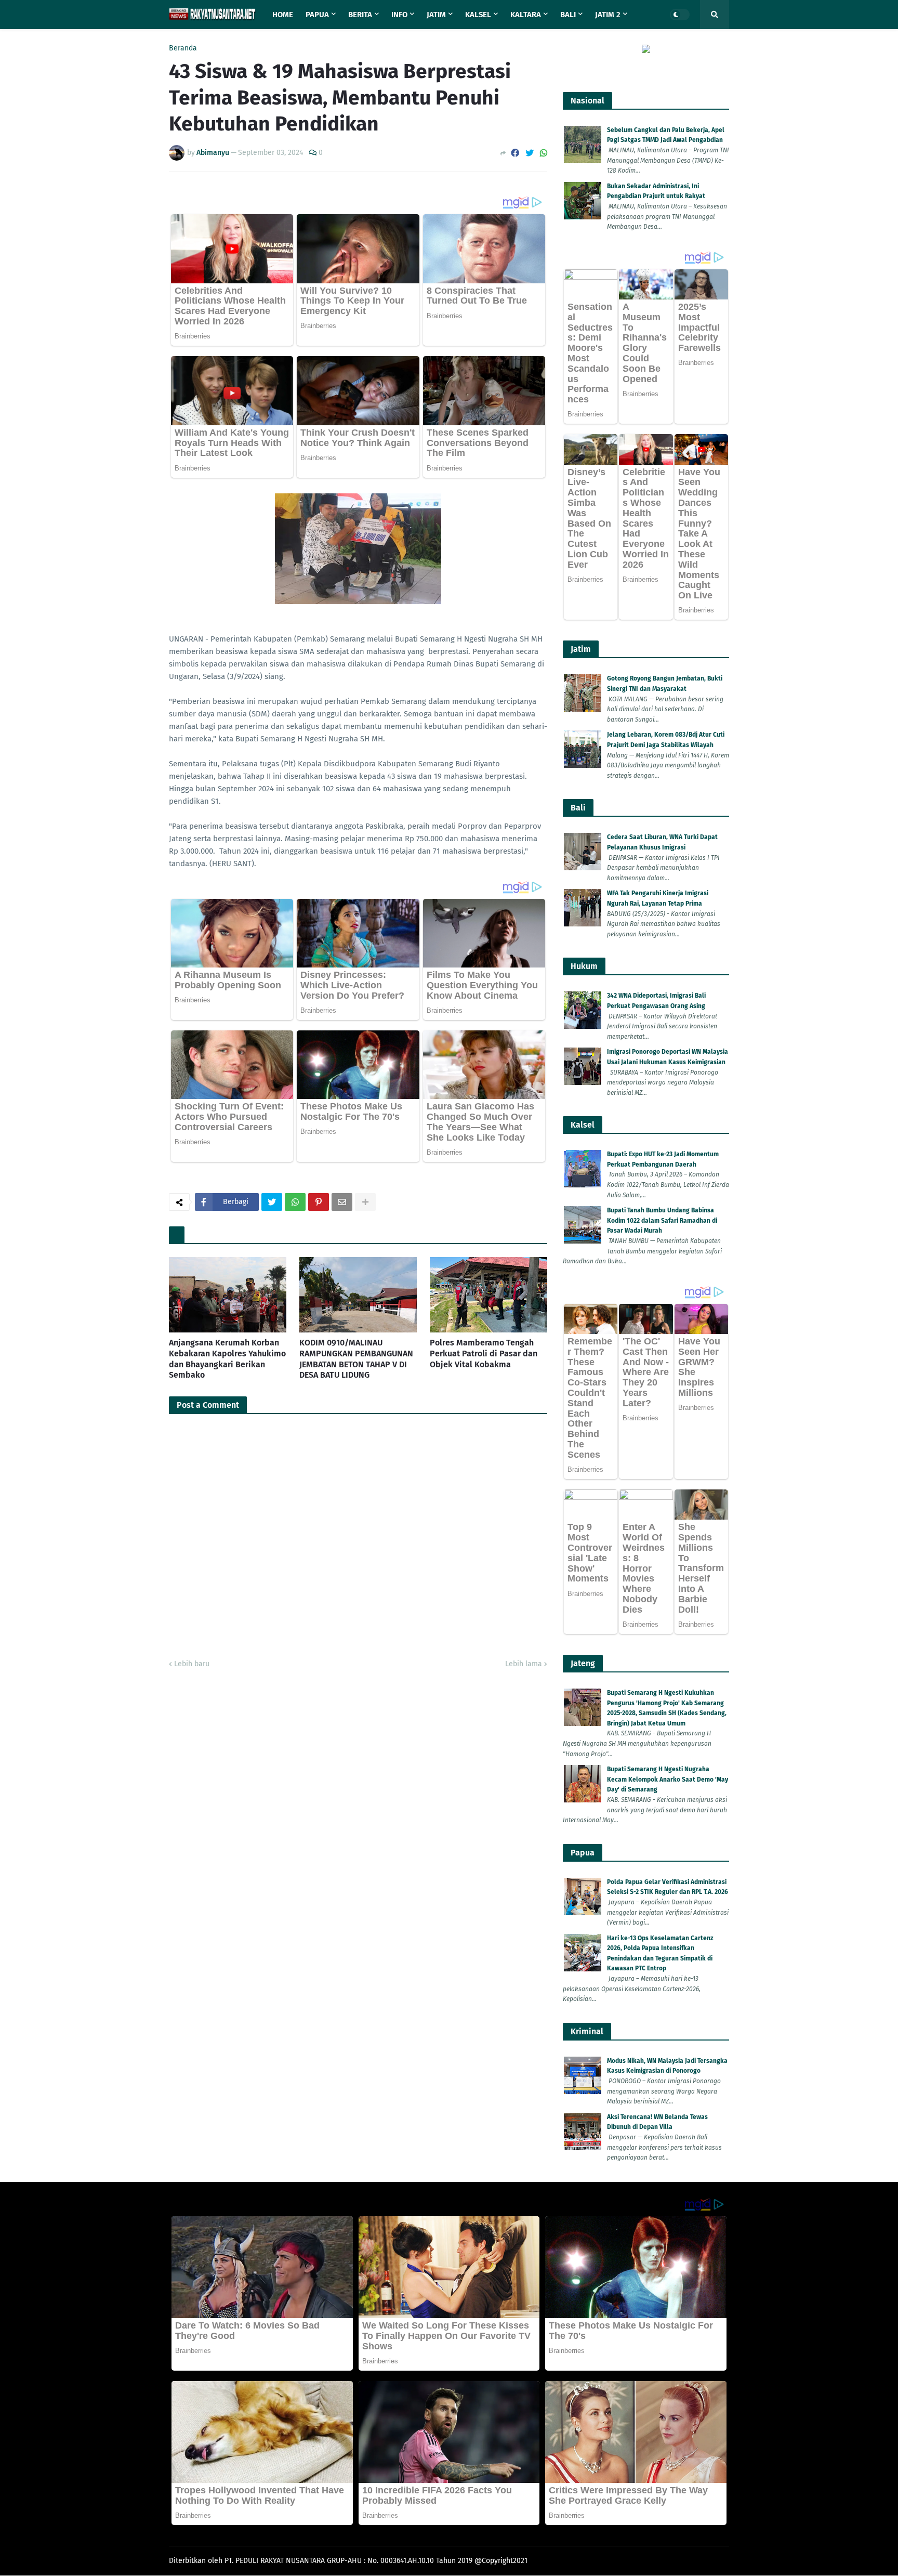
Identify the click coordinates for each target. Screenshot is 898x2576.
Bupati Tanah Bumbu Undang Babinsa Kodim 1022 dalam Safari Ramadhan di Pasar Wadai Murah (662, 1220)
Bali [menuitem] (568, 15)
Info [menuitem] (399, 15)
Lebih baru (192, 1664)
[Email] (342, 1202)
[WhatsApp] (544, 153)
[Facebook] (515, 153)
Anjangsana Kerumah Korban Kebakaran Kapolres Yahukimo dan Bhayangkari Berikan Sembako (227, 1359)
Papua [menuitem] (317, 15)
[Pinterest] (319, 1202)
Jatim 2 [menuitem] (608, 15)
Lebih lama (524, 1664)
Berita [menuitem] (360, 15)
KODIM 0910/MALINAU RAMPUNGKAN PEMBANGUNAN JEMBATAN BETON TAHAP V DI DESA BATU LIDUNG (356, 1359)
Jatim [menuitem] (436, 15)
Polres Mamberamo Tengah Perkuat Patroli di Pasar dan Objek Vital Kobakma (484, 1354)
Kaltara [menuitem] (526, 15)
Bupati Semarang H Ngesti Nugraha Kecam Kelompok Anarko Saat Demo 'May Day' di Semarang (668, 1779)
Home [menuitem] (283, 15)
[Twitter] (530, 153)
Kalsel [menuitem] (478, 15)
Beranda (183, 48)
